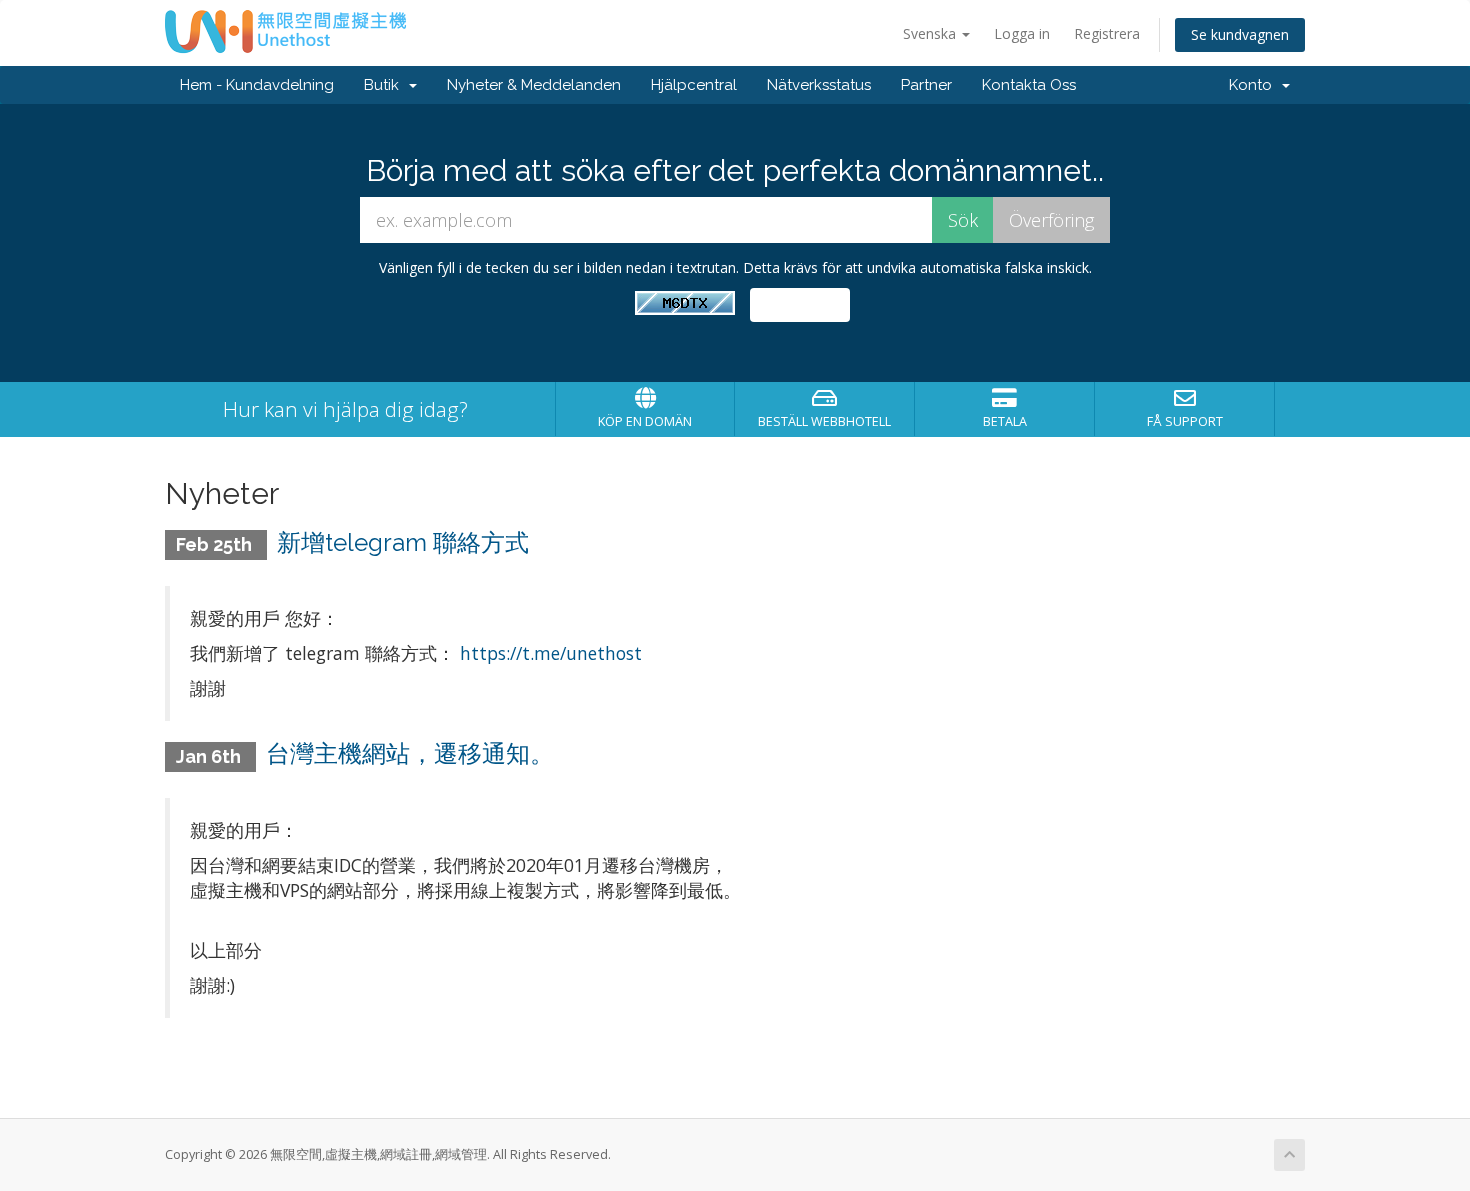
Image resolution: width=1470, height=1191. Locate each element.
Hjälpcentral (694, 85)
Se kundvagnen (1240, 34)
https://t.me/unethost (551, 653)
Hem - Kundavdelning (257, 85)
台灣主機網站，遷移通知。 (410, 753)
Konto (1254, 85)
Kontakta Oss (1029, 85)
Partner (926, 85)
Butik (385, 85)
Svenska (931, 33)
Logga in (1022, 33)
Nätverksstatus (819, 85)
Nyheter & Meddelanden (534, 85)
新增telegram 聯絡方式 (403, 542)
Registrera (1107, 33)
